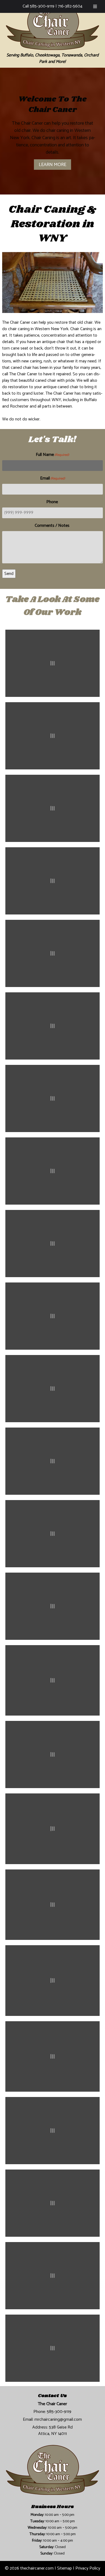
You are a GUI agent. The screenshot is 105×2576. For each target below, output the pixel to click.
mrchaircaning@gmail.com (58, 2420)
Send (9, 574)
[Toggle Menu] (95, 6)
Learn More (52, 164)
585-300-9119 (42, 6)
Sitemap (64, 2568)
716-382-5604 (70, 6)
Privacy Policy (88, 2568)
